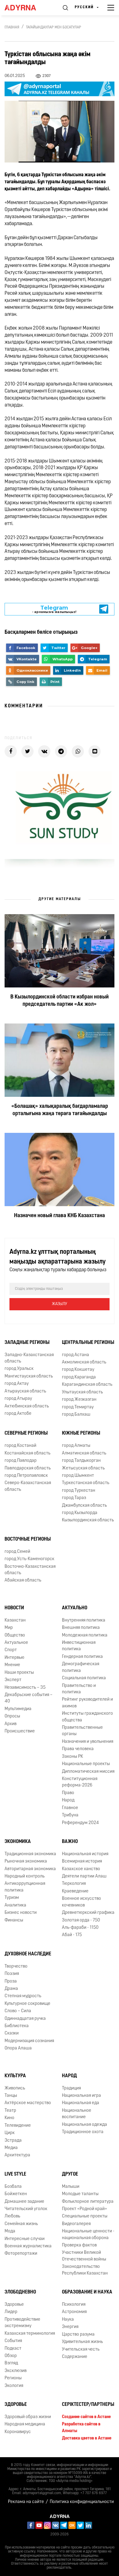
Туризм (12, 1898)
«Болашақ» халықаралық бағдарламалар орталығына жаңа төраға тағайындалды (60, 1110)
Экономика (18, 1842)
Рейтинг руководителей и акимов (87, 1703)
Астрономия (74, 2312)
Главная (12, 27)
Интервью (14, 1658)
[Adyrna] (27, 8)
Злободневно (20, 2292)
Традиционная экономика (30, 1854)
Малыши (71, 2187)
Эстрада (13, 2141)
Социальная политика (84, 1678)
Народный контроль (25, 1876)
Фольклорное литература (88, 2202)
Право (68, 1793)
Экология (14, 2386)
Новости (14, 1608)
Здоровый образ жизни (28, 2417)
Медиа (11, 2148)
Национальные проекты (86, 1764)
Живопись (15, 2088)
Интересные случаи (25, 2239)
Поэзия (12, 1974)
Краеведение (75, 1891)
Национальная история (85, 1854)
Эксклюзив (16, 2371)
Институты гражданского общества (87, 1717)
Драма (11, 1989)
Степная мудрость (23, 1996)
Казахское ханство (81, 1869)
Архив (11, 1724)
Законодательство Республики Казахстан (85, 2270)
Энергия (70, 2327)
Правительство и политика (79, 1689)
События (13, 2341)
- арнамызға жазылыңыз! (54, 609)
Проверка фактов (79, 2245)
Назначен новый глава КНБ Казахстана (60, 1216)
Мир (9, 1628)
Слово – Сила (18, 2011)
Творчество (16, 1967)
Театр (10, 2111)
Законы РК (72, 1757)
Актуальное (16, 1643)
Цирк (10, 2133)
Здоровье (14, 2305)
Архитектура (17, 2155)
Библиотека (17, 2026)
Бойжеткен (16, 2194)
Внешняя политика (81, 1628)
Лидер (11, 2312)
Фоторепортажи (21, 2254)
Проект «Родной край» (85, 2209)
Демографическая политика (81, 1667)
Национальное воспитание (77, 2114)
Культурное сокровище (27, 2004)
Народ (68, 1800)
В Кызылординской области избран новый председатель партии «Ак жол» (60, 1001)
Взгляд (11, 2363)
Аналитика (15, 1905)
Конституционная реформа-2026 (80, 1782)
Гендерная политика (82, 1657)
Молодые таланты (80, 2194)
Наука (68, 2320)
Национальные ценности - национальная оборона (88, 2235)
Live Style (15, 2174)
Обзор (11, 2356)
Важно (70, 1842)
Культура (15, 2076)
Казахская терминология (30, 2334)
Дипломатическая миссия (88, 1772)
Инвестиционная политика (79, 1646)
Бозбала (13, 2187)
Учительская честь (81, 2350)
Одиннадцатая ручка (25, 2019)
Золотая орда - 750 (81, 1920)
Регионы (13, 2378)
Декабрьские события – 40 (29, 1698)
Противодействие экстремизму (22, 2323)
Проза (11, 1981)
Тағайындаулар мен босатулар (54, 27)
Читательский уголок (26, 2209)
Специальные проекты (85, 2216)
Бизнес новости (21, 1913)
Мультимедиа (18, 1709)
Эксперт (13, 1680)
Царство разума (78, 2335)
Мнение (12, 1665)
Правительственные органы (82, 1731)
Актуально (75, 1608)
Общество (15, 1635)
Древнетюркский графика (88, 1913)
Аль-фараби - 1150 (80, 1928)
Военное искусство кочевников (81, 1902)
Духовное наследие (28, 1954)
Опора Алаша (18, 2048)
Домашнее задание (24, 2202)
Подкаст (13, 2349)
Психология (74, 2305)
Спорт (11, 1650)
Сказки (12, 2033)
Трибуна (70, 1815)
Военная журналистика (28, 2246)
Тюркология (74, 1884)
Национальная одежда (85, 2125)
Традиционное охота (83, 2132)
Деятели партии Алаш (84, 1876)
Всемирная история (82, 1861)
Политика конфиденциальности (82, 2502)
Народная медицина (25, 2424)
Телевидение (18, 2126)
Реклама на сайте (26, 2502)
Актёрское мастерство (28, 2103)
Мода (10, 2231)
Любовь (12, 2216)
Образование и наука (87, 2292)
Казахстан (15, 1620)
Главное (70, 1808)
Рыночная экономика (26, 1861)
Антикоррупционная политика (25, 1887)
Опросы (12, 1716)
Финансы (14, 1920)
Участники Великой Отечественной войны (84, 2256)
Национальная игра (81, 2096)
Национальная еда (81, 2103)
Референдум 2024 (80, 1823)
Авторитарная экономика (30, 1869)
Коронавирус (18, 2432)
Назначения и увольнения (88, 1742)
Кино (9, 2118)
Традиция (71, 2088)
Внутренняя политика (84, 1620)
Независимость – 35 (25, 1688)
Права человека (78, 1749)
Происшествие (20, 1731)
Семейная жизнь (21, 2224)
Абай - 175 (72, 1935)
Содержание (75, 2357)
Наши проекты (19, 1673)
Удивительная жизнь (82, 2342)
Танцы (11, 2096)
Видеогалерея (76, 2224)
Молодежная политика (85, 1635)
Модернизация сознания (29, 2041)
